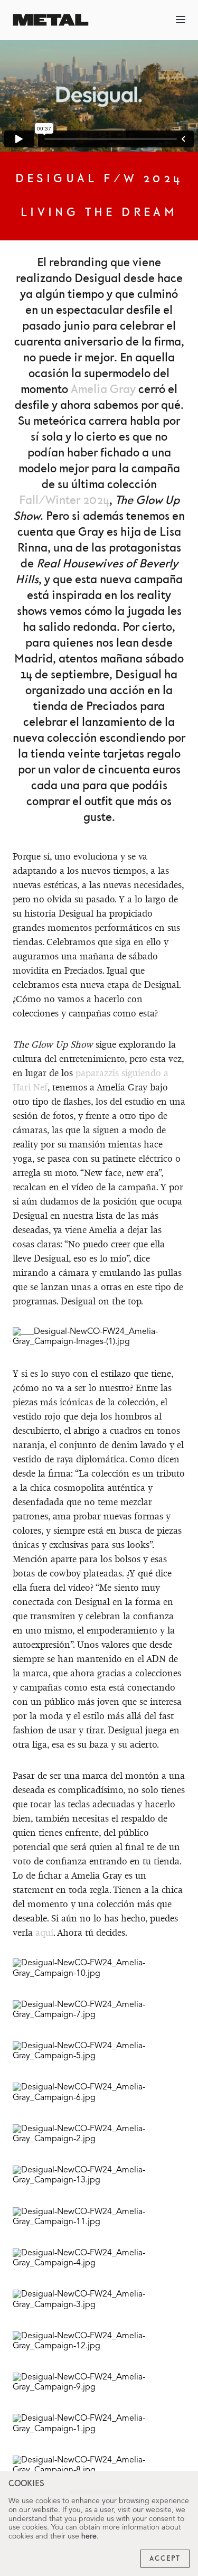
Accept (165, 2559)
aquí (44, 1932)
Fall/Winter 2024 (64, 501)
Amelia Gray (103, 390)
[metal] (51, 20)
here (89, 2536)
